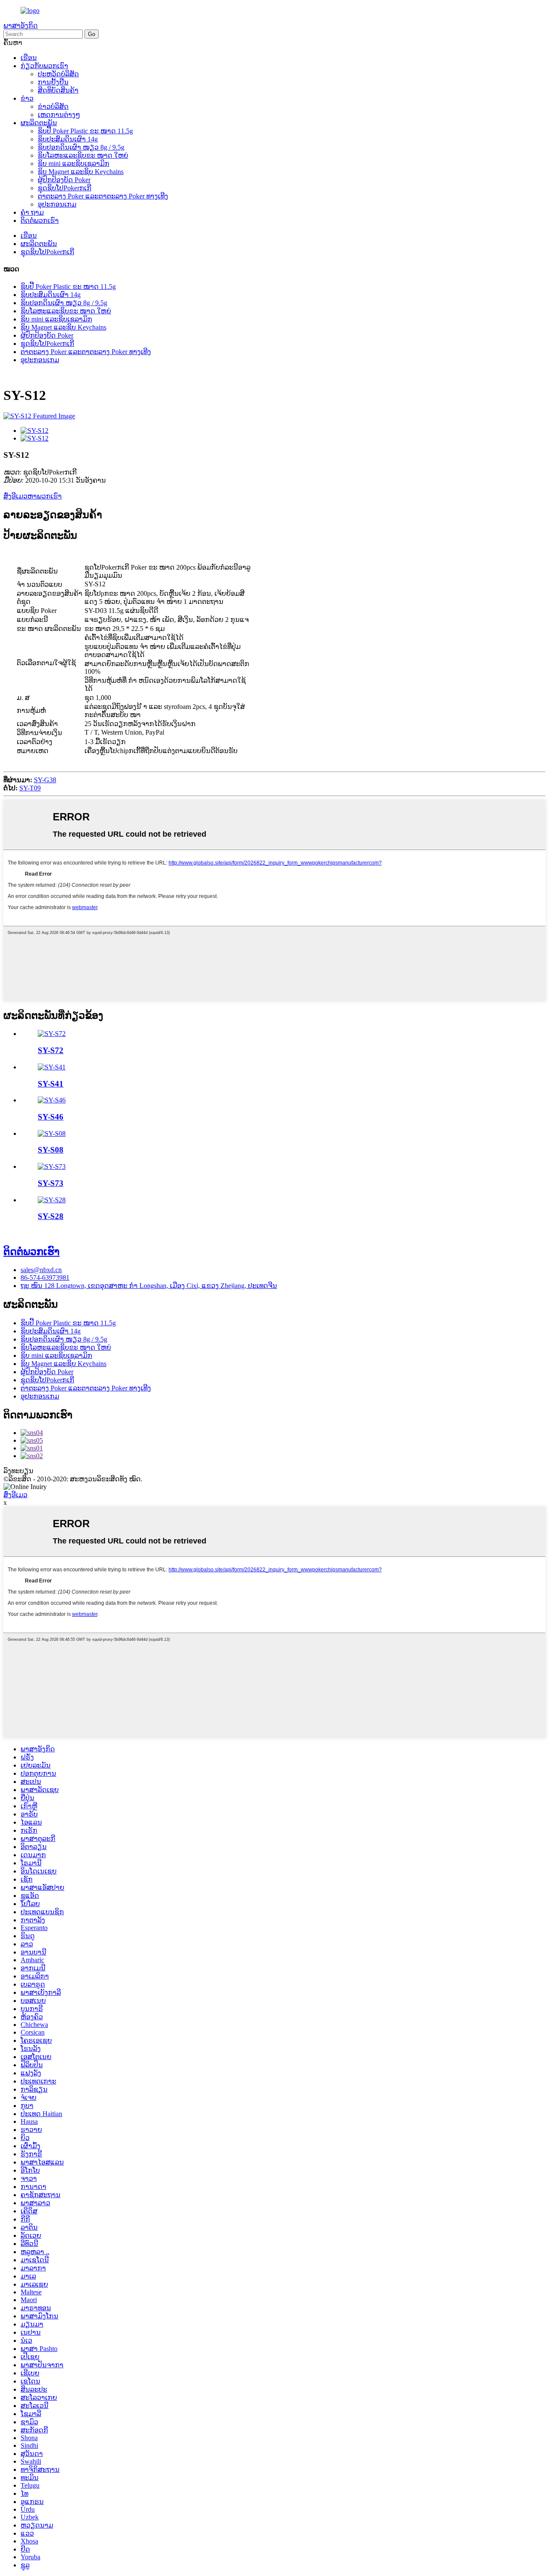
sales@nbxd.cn (41, 1270)
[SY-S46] (52, 1100)
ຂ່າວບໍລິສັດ (53, 107)
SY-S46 (51, 1117)
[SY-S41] (52, 1067)
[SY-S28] (52, 1200)
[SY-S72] (52, 1034)
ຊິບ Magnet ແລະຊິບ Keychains (81, 172)
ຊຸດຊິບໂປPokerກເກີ (65, 188)
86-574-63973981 (45, 1277)
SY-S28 (51, 1216)
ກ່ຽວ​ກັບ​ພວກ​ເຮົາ (44, 66)
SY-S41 (51, 1084)
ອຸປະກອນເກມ (57, 204)
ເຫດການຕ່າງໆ (59, 115)
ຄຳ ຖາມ (32, 212)
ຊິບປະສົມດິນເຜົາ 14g (68, 139)
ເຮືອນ (29, 58)
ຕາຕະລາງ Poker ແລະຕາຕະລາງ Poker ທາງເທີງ (103, 196)
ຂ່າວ (27, 98)
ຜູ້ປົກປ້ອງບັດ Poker (64, 180)
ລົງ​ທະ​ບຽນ (18, 1471)
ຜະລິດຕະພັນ (39, 123)
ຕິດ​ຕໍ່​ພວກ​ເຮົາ (40, 221)
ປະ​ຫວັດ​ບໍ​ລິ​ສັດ (58, 74)
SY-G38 (45, 780)
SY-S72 (51, 1050)
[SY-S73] (52, 1166)
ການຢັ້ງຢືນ (53, 82)
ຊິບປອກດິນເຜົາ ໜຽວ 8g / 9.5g (81, 147)
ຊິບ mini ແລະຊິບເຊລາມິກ (74, 164)
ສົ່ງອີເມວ (15, 1495)
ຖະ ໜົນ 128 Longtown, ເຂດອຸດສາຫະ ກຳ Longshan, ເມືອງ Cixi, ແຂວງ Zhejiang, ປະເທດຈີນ (149, 1286)
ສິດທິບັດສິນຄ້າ (58, 90)
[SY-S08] (52, 1133)
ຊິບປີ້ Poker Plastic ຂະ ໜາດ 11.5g (85, 131)
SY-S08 (51, 1150)
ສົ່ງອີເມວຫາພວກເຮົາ (33, 496)
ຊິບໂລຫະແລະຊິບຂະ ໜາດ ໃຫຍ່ (83, 155)
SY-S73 (51, 1183)
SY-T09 (30, 788)
